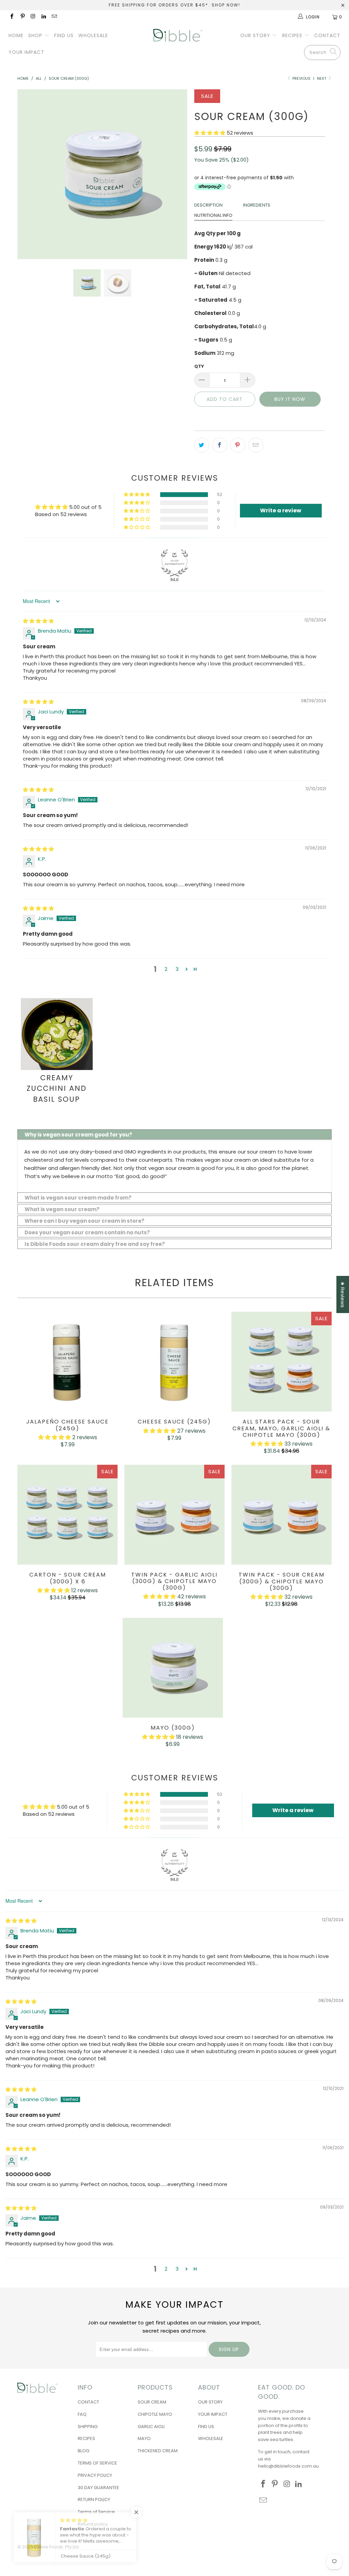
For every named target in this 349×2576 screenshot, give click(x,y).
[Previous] (26, 174)
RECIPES (293, 35)
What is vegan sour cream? (62, 1209)
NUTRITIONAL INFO (213, 215)
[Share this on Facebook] (220, 445)
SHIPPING (88, 2427)
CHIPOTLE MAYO (155, 2414)
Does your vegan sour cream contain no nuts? (87, 1232)
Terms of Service (96, 2512)
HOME (16, 35)
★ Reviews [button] (343, 1294)
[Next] (178, 174)
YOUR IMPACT (26, 52)
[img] (38, 621)
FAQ (82, 2414)
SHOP (36, 35)
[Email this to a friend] (256, 445)
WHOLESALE (93, 35)
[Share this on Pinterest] (238, 445)
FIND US (64, 35)
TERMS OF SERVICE (97, 2463)
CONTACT (327, 35)
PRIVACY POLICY (95, 2475)
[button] (210, 133)
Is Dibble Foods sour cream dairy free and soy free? (95, 1244)
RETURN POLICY (94, 2499)
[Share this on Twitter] (202, 445)
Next (322, 78)
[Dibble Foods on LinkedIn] (43, 17)
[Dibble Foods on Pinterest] (22, 17)
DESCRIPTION (208, 205)
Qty (199, 366)
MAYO (144, 2438)
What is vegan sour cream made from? (78, 1198)
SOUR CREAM (152, 2402)
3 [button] (177, 969)
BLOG (84, 2451)
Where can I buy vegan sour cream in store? (85, 1221)
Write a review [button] (281, 510)
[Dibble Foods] (178, 35)
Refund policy (93, 2524)
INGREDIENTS (257, 205)
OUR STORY (256, 35)
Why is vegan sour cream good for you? (78, 1135)
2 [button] (166, 969)
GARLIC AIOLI (151, 2427)
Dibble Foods (49, 2547)
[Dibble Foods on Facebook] (11, 17)
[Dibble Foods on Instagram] (33, 17)
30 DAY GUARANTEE (98, 2488)
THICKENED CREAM (158, 2451)
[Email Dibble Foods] (54, 17)
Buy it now (290, 399)
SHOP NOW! (226, 5)
